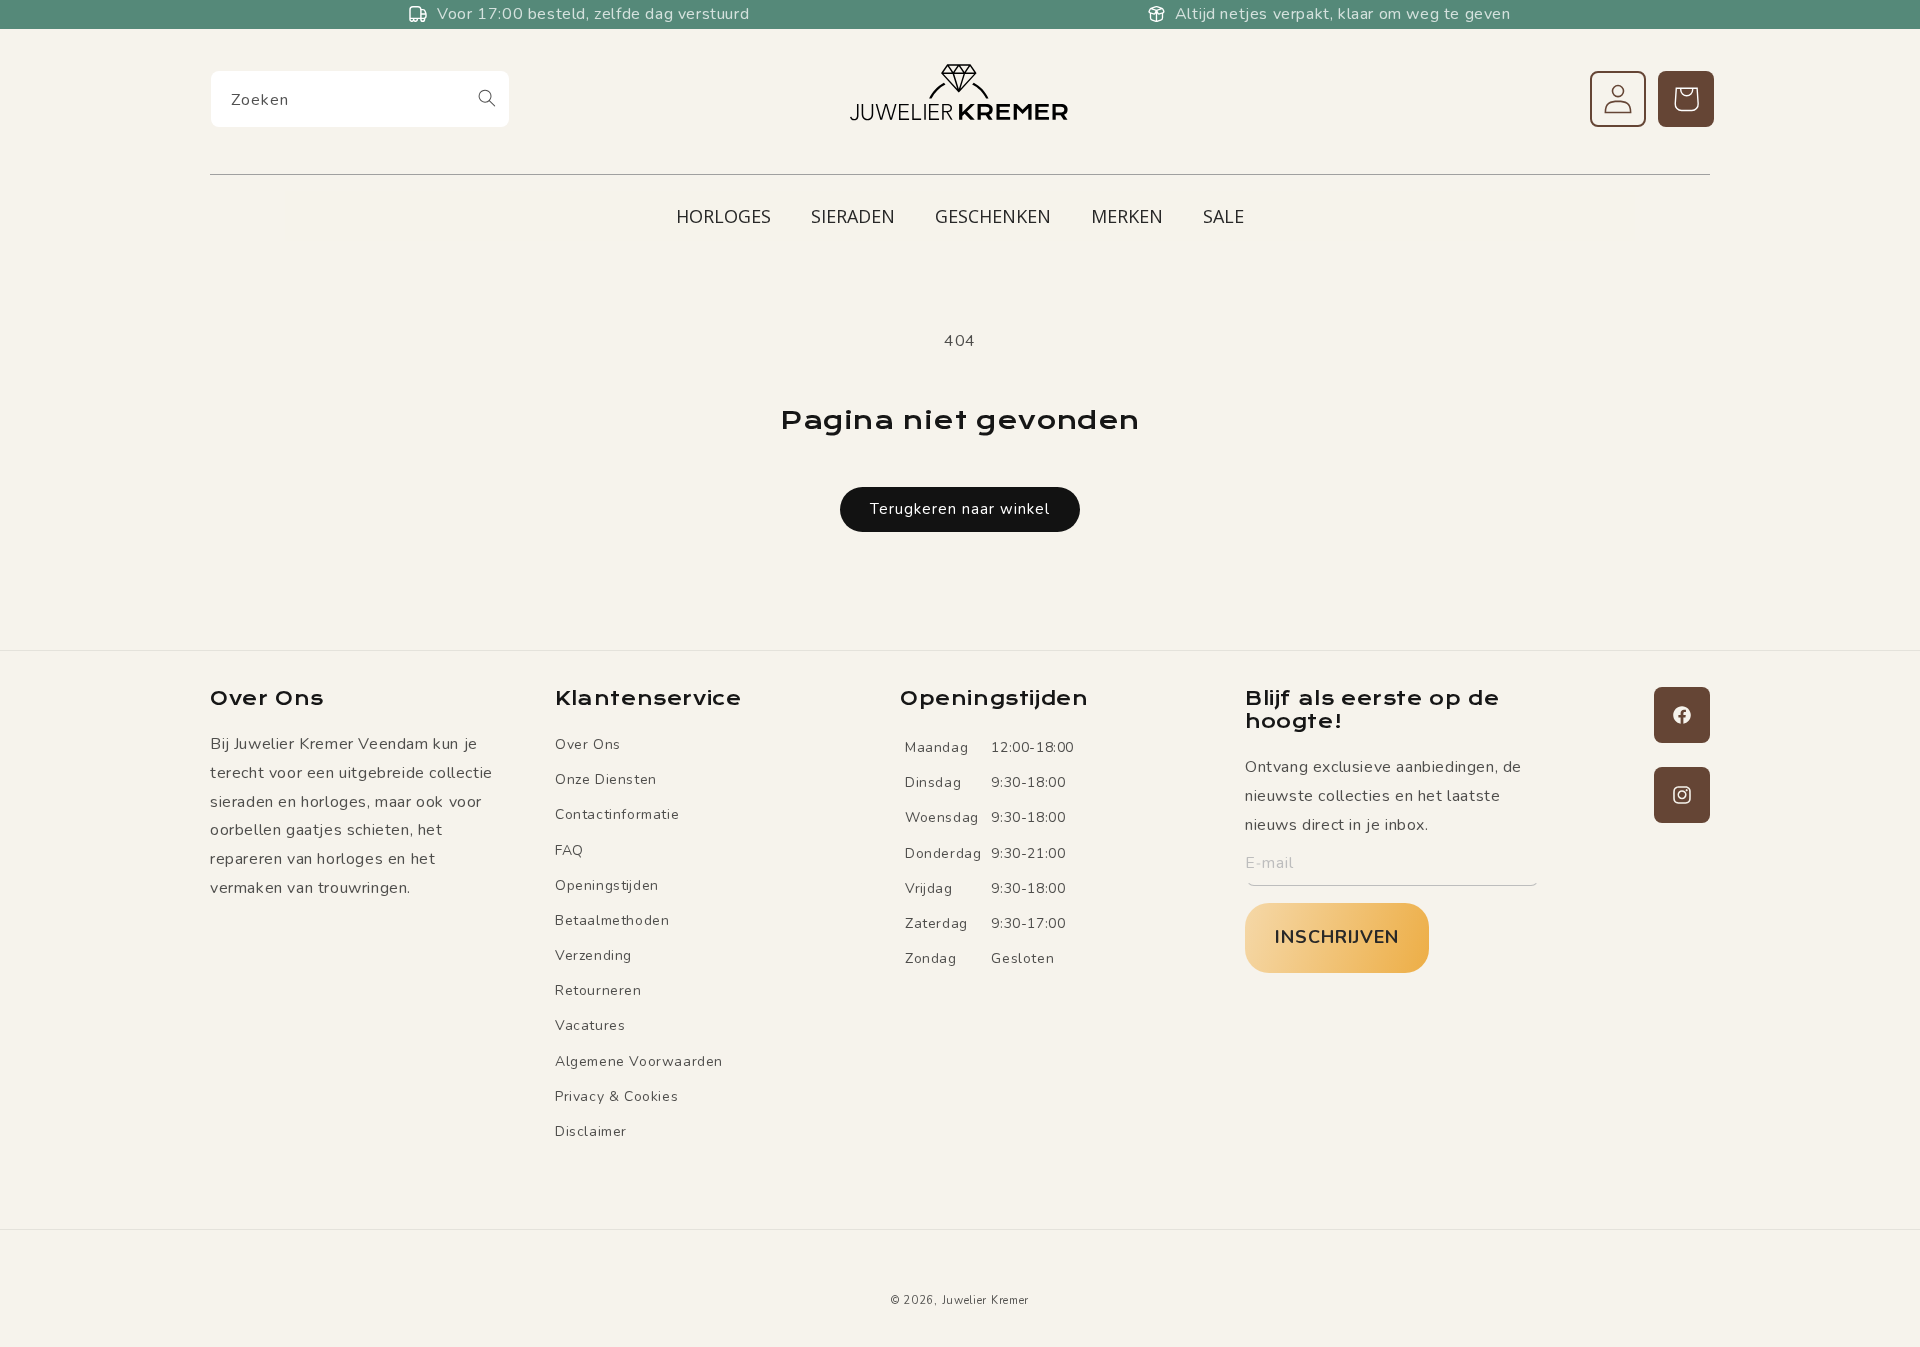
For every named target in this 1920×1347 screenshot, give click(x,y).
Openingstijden (607, 885)
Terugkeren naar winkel (960, 509)
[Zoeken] (487, 98)
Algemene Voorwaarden (639, 1061)
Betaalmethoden (612, 920)
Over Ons (588, 744)
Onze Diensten (606, 779)
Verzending (593, 955)
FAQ (569, 850)
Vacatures (590, 1026)
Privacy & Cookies (616, 1096)
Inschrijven (1337, 937)
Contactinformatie (617, 814)
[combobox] (360, 99)
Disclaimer (591, 1131)
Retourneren (598, 990)
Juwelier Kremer (986, 1300)
